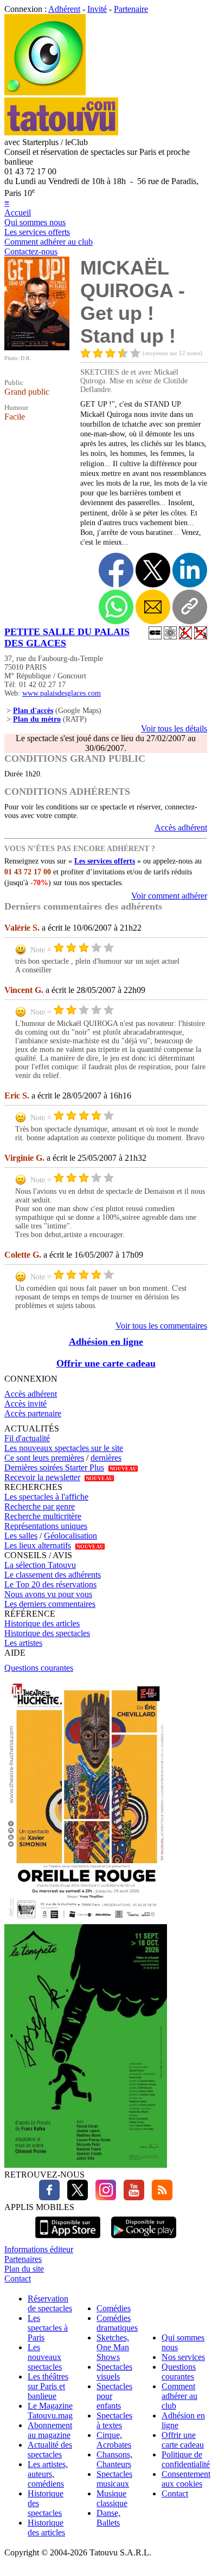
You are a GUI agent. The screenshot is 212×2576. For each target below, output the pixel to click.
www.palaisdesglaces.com (62, 693)
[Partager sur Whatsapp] (116, 607)
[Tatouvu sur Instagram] (103, 2197)
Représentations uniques (46, 1526)
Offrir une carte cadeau (106, 1363)
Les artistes (23, 1643)
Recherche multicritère (43, 1516)
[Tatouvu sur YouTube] (131, 2197)
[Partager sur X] (153, 570)
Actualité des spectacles (50, 2450)
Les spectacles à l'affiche (46, 1497)
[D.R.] (37, 347)
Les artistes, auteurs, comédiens (48, 2474)
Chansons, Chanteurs (114, 2459)
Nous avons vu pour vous (48, 1594)
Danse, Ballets (108, 2518)
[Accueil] (45, 92)
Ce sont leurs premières (44, 1458)
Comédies (114, 2308)
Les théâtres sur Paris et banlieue (48, 2386)
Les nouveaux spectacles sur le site (64, 1448)
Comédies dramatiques (117, 2323)
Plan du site (24, 2269)
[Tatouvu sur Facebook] (49, 2197)
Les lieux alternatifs (38, 1545)
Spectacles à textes (114, 2420)
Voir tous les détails (174, 728)
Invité (97, 9)
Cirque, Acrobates (114, 2440)
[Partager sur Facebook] (116, 570)
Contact (18, 2278)
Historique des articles (42, 1623)
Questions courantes (39, 1668)
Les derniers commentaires (50, 1604)
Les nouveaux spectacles (45, 2357)
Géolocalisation (70, 1536)
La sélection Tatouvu (40, 1565)
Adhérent (64, 9)
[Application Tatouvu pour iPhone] (68, 2240)
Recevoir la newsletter (42, 1477)
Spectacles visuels (114, 2372)
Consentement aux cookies (186, 2479)
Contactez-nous (31, 251)
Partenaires (23, 2259)
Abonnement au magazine (50, 2430)
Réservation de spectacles (50, 2303)
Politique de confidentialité (186, 2459)
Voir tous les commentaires (161, 1326)
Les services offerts (37, 232)
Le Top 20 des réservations (50, 1584)
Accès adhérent (181, 828)
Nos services (183, 2357)
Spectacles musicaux (114, 2479)
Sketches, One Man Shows (113, 2347)
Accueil (18, 213)
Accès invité (25, 1404)
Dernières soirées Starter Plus (54, 1467)
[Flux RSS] (159, 2197)
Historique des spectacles (47, 1633)
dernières (106, 1458)
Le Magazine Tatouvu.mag (50, 2411)
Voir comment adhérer (169, 896)
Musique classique (112, 2498)
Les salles (21, 1536)
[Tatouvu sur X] (75, 2197)
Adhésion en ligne (106, 1342)
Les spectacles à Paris (48, 2328)
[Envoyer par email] (153, 607)
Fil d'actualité (27, 1438)
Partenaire (131, 9)
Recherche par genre (40, 1506)
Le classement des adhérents (53, 1575)
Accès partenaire (33, 1413)
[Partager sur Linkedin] (190, 570)
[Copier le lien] (190, 607)
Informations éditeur (39, 2249)
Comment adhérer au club (49, 242)
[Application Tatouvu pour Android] (144, 2240)
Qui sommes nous (35, 222)
